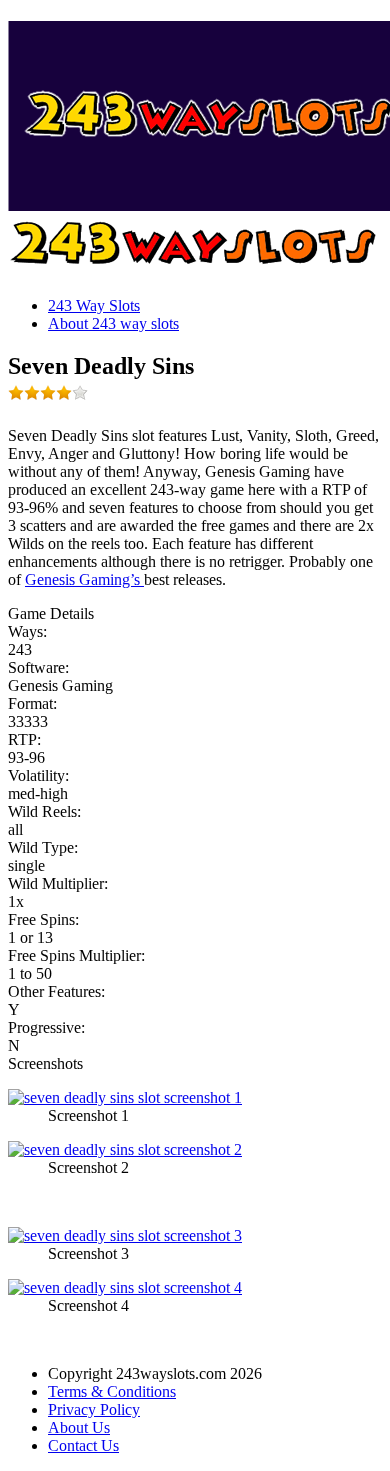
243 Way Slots (94, 305)
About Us (79, 1427)
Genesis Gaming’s (84, 579)
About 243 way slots (113, 323)
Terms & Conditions (112, 1391)
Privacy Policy (94, 1409)
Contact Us (83, 1445)
